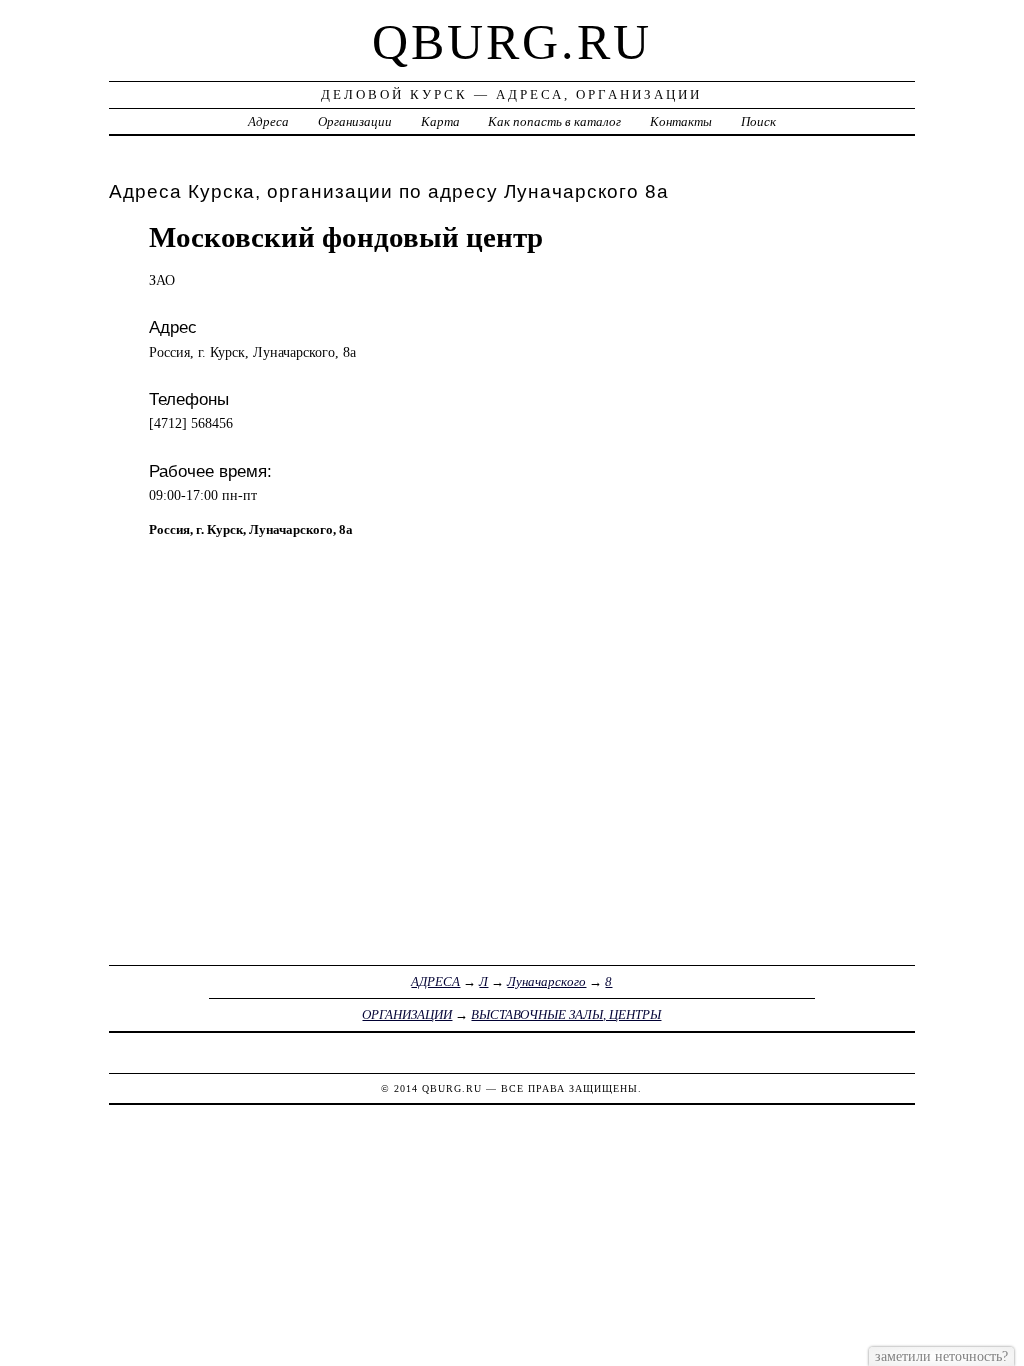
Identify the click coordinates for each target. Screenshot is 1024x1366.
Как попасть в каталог (554, 121)
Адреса (268, 121)
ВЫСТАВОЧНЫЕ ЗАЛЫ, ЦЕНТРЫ (566, 1014)
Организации (355, 121)
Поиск (758, 121)
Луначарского (546, 981)
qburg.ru (512, 42)
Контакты (681, 121)
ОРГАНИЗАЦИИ (407, 1014)
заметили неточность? (941, 1356)
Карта (440, 121)
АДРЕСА (435, 981)
